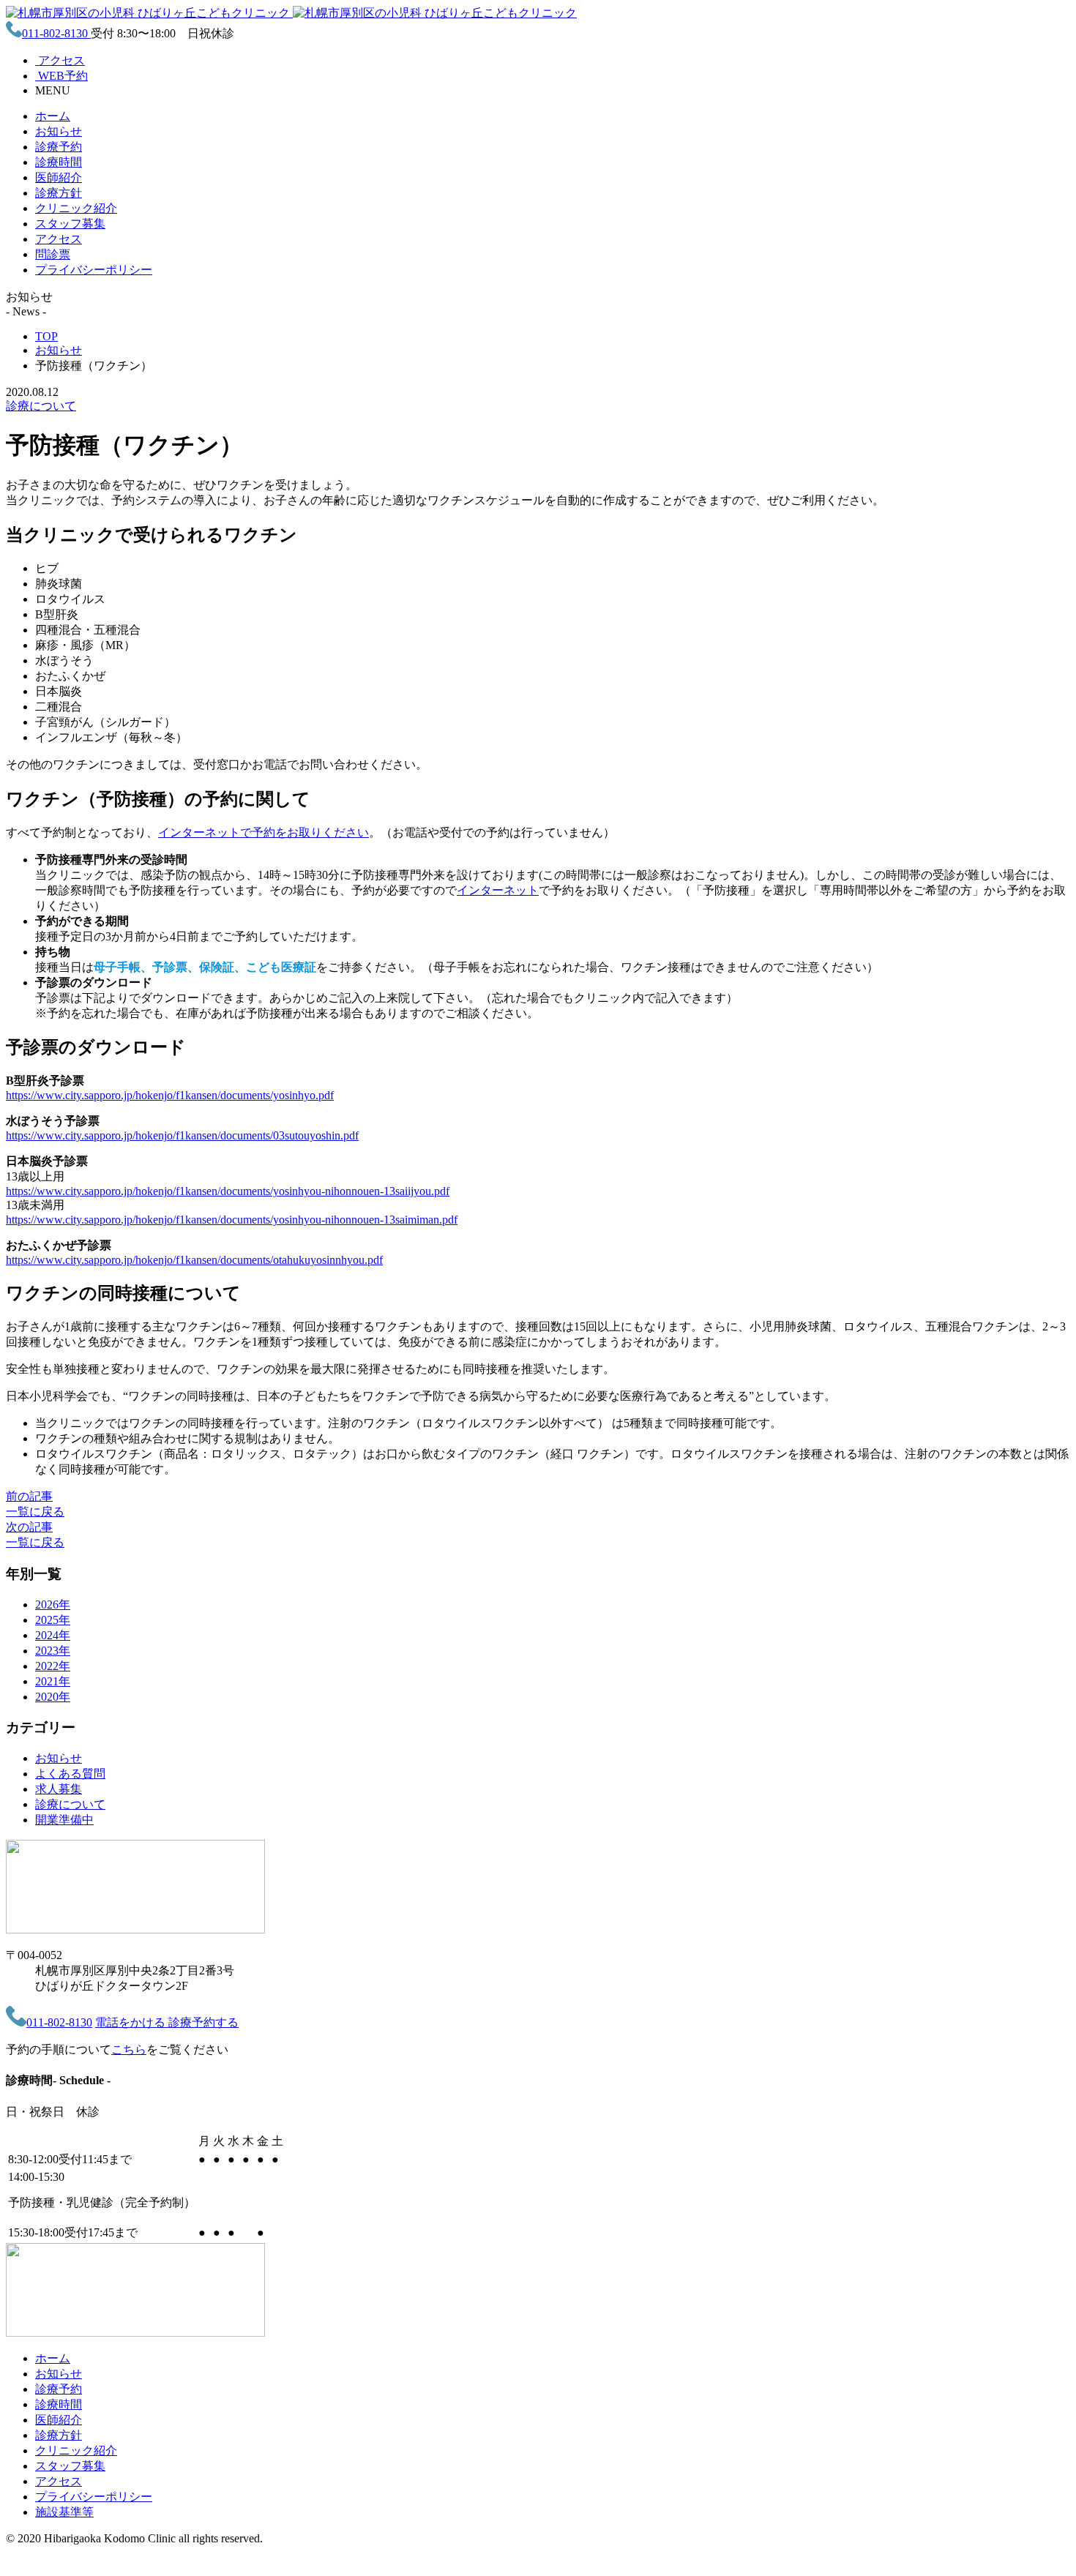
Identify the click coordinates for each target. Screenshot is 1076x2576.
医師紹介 (59, 177)
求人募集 (59, 1789)
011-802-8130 (56, 33)
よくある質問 (70, 1774)
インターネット (498, 890)
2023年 (53, 1651)
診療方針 (59, 193)
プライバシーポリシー (94, 270)
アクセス (59, 239)
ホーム (53, 116)
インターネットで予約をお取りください (264, 832)
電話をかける (132, 2022)
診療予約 (59, 147)
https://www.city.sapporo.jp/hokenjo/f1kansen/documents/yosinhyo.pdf (170, 1095)
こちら (129, 2049)
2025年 (53, 1620)
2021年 (53, 1681)
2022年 (53, 1666)
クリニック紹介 (76, 208)
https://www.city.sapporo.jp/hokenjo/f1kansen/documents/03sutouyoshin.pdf (182, 1135)
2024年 (53, 1635)
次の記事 (29, 1527)
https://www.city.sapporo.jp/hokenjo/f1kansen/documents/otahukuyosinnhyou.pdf (194, 1260)
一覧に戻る (35, 1512)
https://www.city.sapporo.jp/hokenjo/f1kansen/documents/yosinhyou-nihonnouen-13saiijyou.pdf (228, 1191)
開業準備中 (64, 1820)
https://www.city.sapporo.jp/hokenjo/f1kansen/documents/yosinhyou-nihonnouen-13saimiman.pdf (232, 1220)
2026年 (53, 1605)
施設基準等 (64, 2512)
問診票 (53, 254)
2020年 (53, 1697)
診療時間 (59, 162)
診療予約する (203, 2022)
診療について (41, 406)
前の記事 (29, 1496)
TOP (46, 336)
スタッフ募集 (70, 224)
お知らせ (59, 131)
